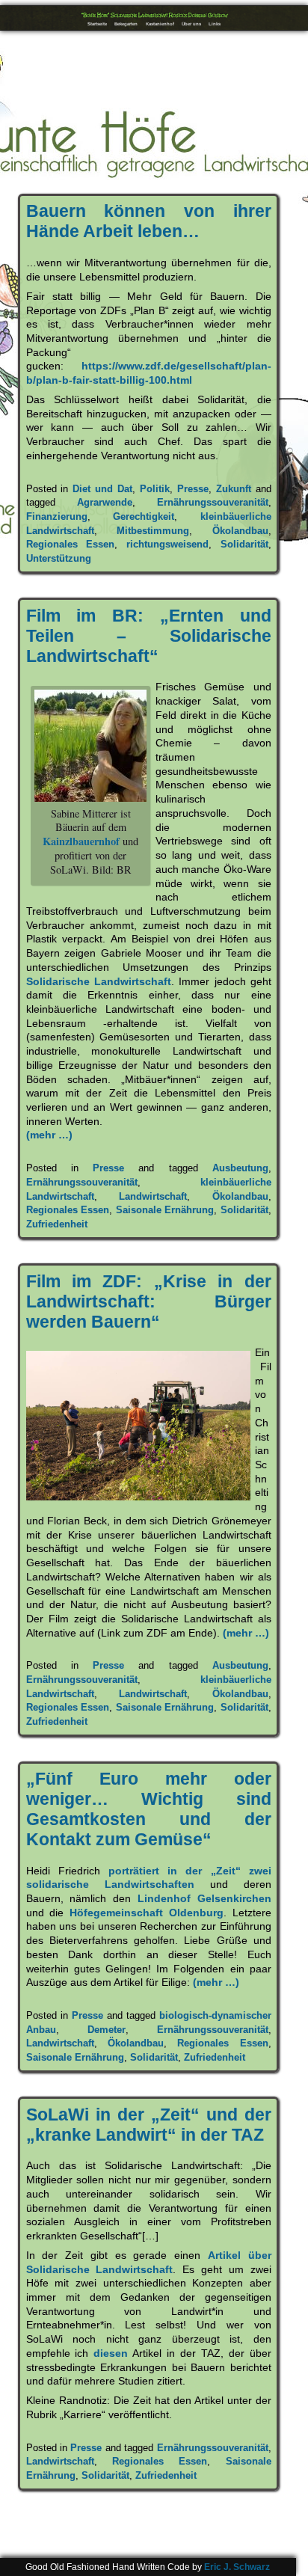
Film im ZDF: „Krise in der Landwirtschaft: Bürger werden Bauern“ (149, 1301)
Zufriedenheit (57, 1224)
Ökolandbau (240, 531)
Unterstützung (59, 558)
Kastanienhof (160, 24)
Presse (193, 489)
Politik (155, 489)
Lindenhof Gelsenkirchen (204, 1898)
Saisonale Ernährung (165, 1210)
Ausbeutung (240, 1168)
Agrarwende (105, 502)
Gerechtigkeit (144, 516)
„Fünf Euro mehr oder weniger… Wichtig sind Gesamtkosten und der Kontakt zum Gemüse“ (149, 1809)
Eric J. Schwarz (237, 2567)
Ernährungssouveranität (213, 502)
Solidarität (244, 544)
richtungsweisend (167, 544)
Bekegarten (126, 24)
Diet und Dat (102, 489)
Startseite (97, 24)
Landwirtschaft (153, 1196)
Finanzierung (57, 516)
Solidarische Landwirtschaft (99, 981)
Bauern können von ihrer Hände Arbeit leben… (149, 221)
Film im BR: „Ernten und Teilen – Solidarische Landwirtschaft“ (149, 636)
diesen (111, 2353)
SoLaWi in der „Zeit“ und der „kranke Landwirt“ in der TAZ (149, 2125)
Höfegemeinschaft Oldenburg (147, 1913)
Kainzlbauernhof (81, 841)
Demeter (107, 2030)
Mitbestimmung (153, 531)
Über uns (191, 24)
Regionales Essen (71, 544)
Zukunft (234, 489)
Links (215, 24)
